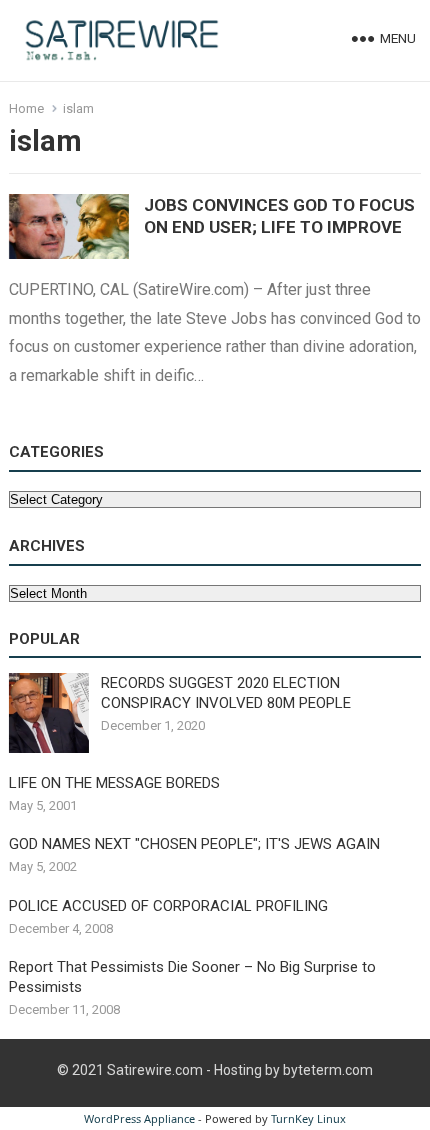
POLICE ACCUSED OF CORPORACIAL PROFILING (168, 906)
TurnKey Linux (308, 1118)
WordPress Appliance (139, 1118)
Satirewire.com (155, 1070)
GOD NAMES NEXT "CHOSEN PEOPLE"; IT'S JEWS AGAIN (194, 844)
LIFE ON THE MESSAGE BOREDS (114, 783)
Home (26, 108)
